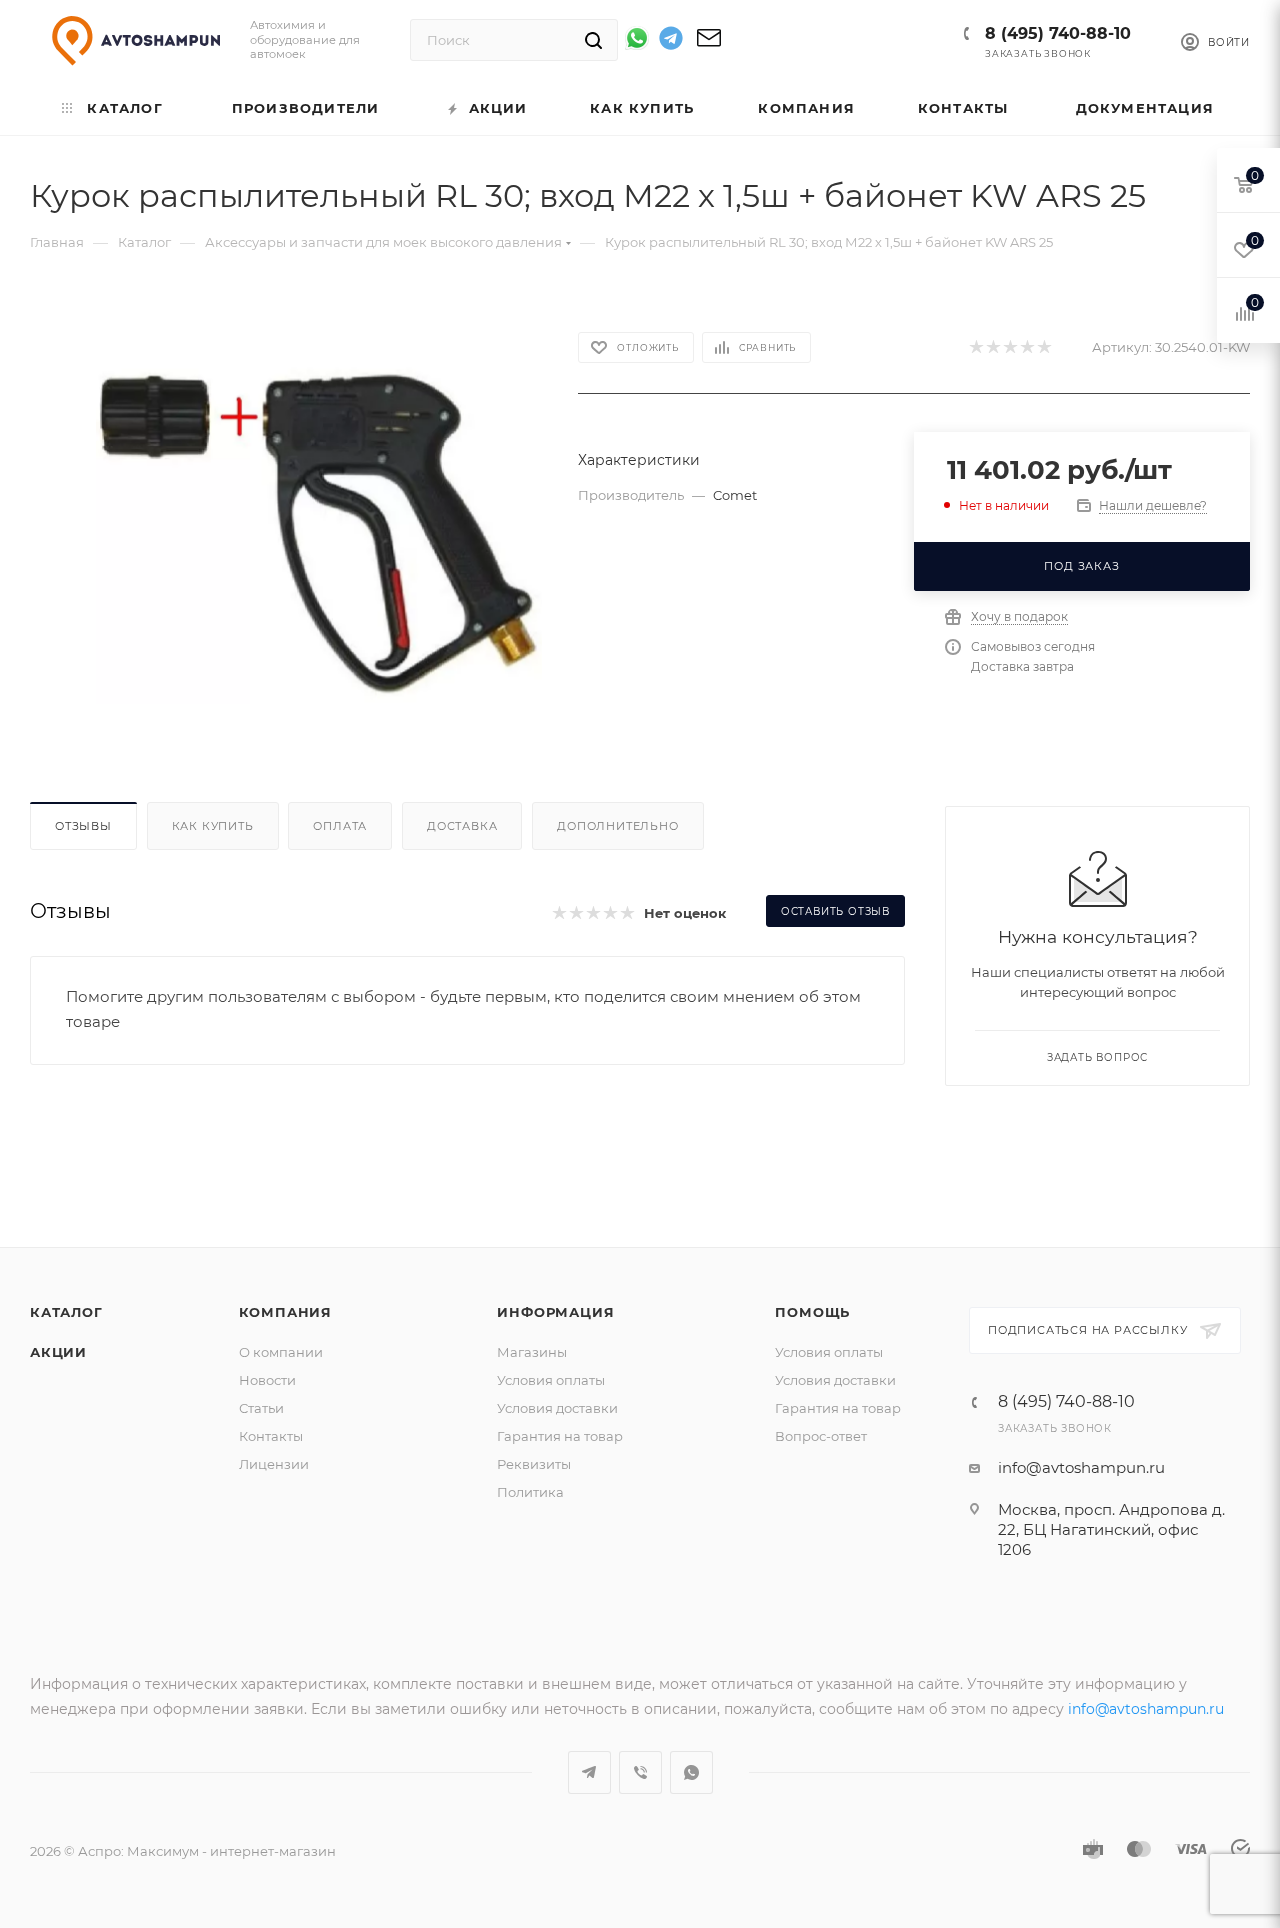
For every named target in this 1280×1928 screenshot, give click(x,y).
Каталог (66, 1312)
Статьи (261, 1408)
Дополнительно (617, 826)
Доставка (462, 826)
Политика (530, 1492)
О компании (281, 1352)
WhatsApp (691, 1772)
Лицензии (274, 1464)
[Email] (709, 44)
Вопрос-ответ (821, 1436)
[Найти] (593, 40)
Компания (285, 1312)
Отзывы (83, 826)
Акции (58, 1352)
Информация (555, 1312)
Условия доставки (557, 1408)
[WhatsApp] (637, 38)
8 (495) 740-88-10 (1058, 33)
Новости (267, 1380)
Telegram (589, 1772)
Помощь (812, 1312)
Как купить (213, 826)
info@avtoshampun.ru (1081, 1467)
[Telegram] (671, 41)
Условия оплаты (551, 1380)
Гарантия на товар (560, 1436)
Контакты (271, 1436)
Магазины (532, 1352)
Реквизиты (534, 1464)
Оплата (340, 826)
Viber (640, 1772)
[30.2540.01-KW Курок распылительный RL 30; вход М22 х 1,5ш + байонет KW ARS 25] (319, 518)
